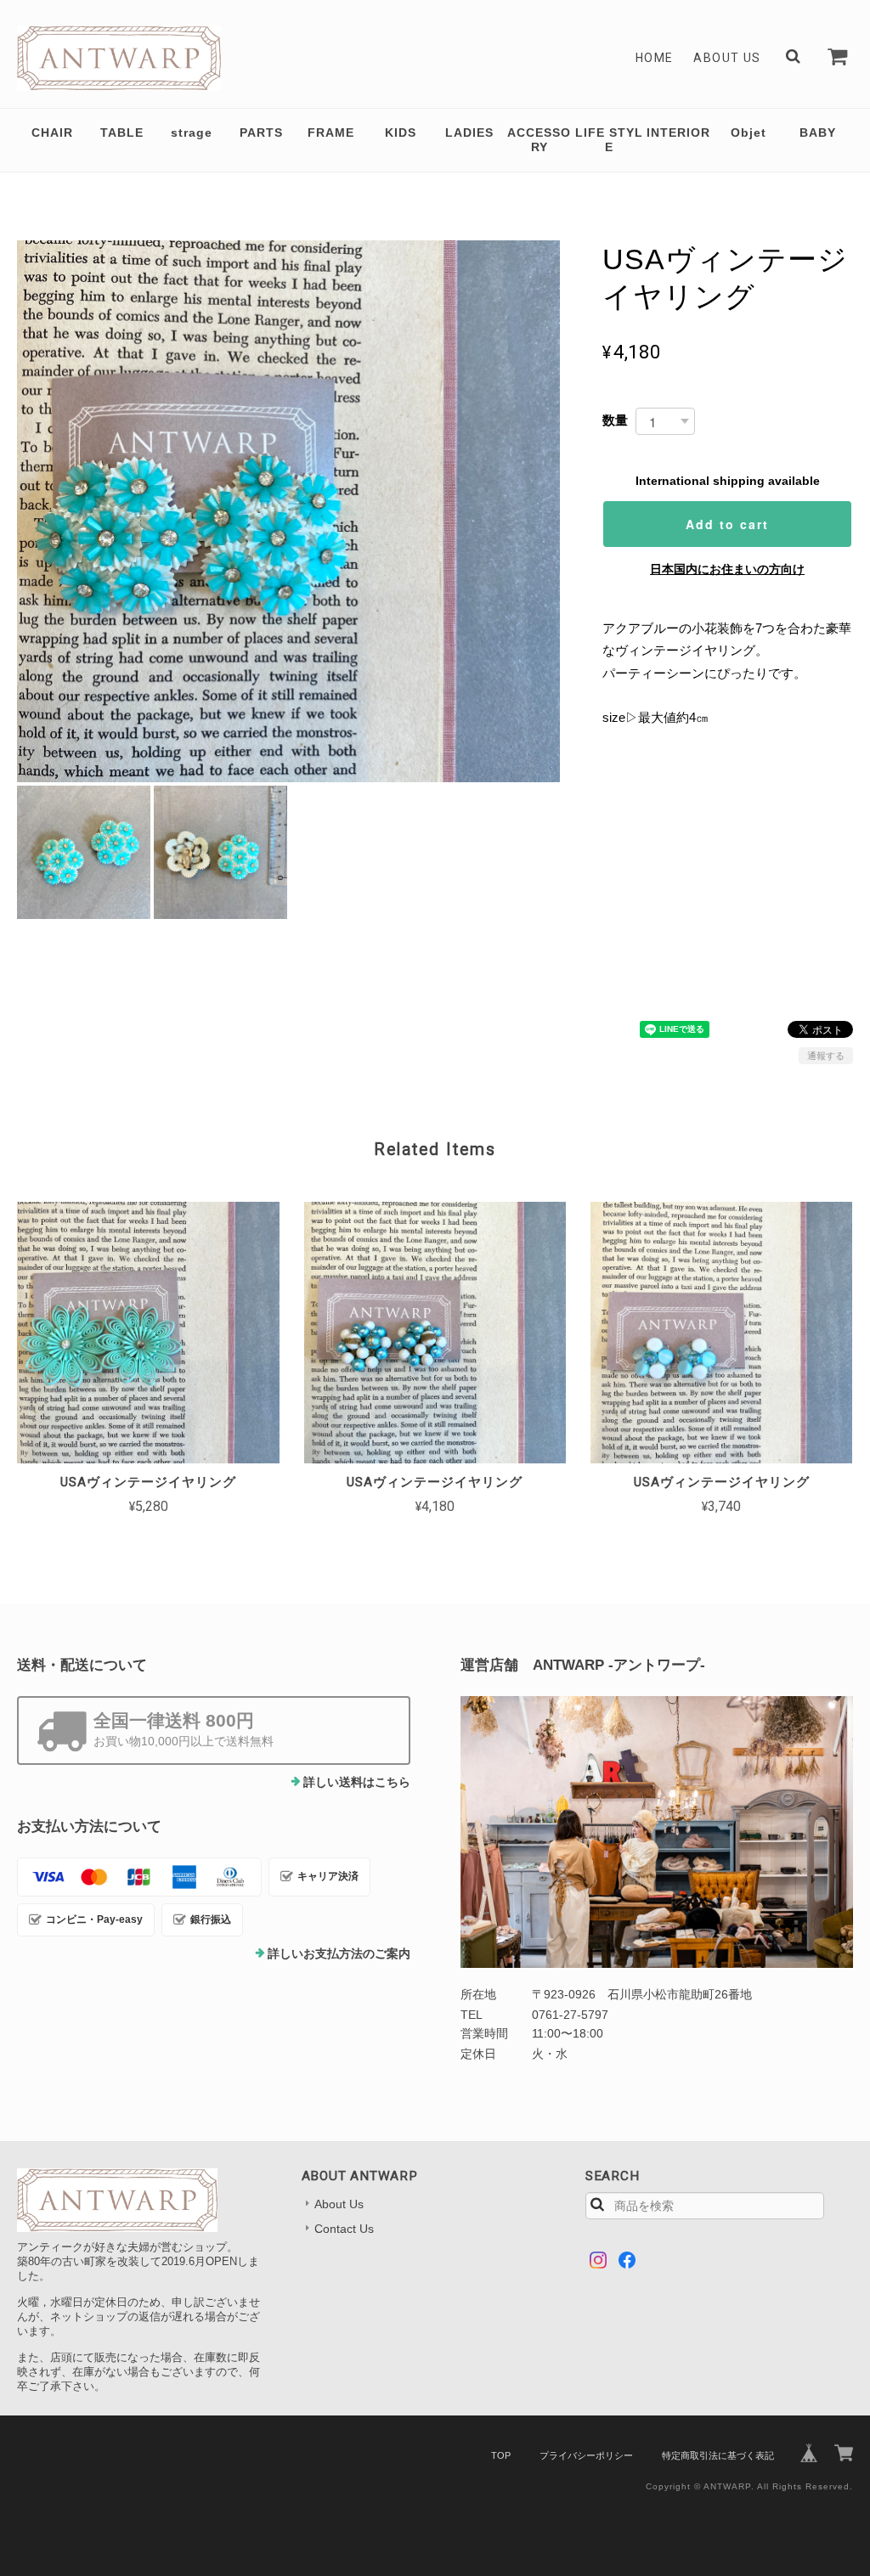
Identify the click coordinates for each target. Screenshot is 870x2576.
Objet (749, 132)
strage (192, 132)
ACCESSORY (539, 140)
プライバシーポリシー (586, 2455)
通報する (826, 1056)
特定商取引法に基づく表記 (718, 2455)
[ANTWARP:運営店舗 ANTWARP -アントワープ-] (657, 1832)
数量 (615, 420)
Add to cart (727, 524)
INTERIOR (678, 132)
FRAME (331, 132)
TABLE (122, 132)
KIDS (401, 132)
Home (655, 58)
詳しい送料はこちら (357, 1782)
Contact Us (344, 2229)
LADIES (469, 132)
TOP (501, 2455)
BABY (818, 132)
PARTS (261, 132)
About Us (727, 58)
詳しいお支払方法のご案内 (339, 1953)
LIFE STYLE (609, 140)
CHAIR (52, 132)
